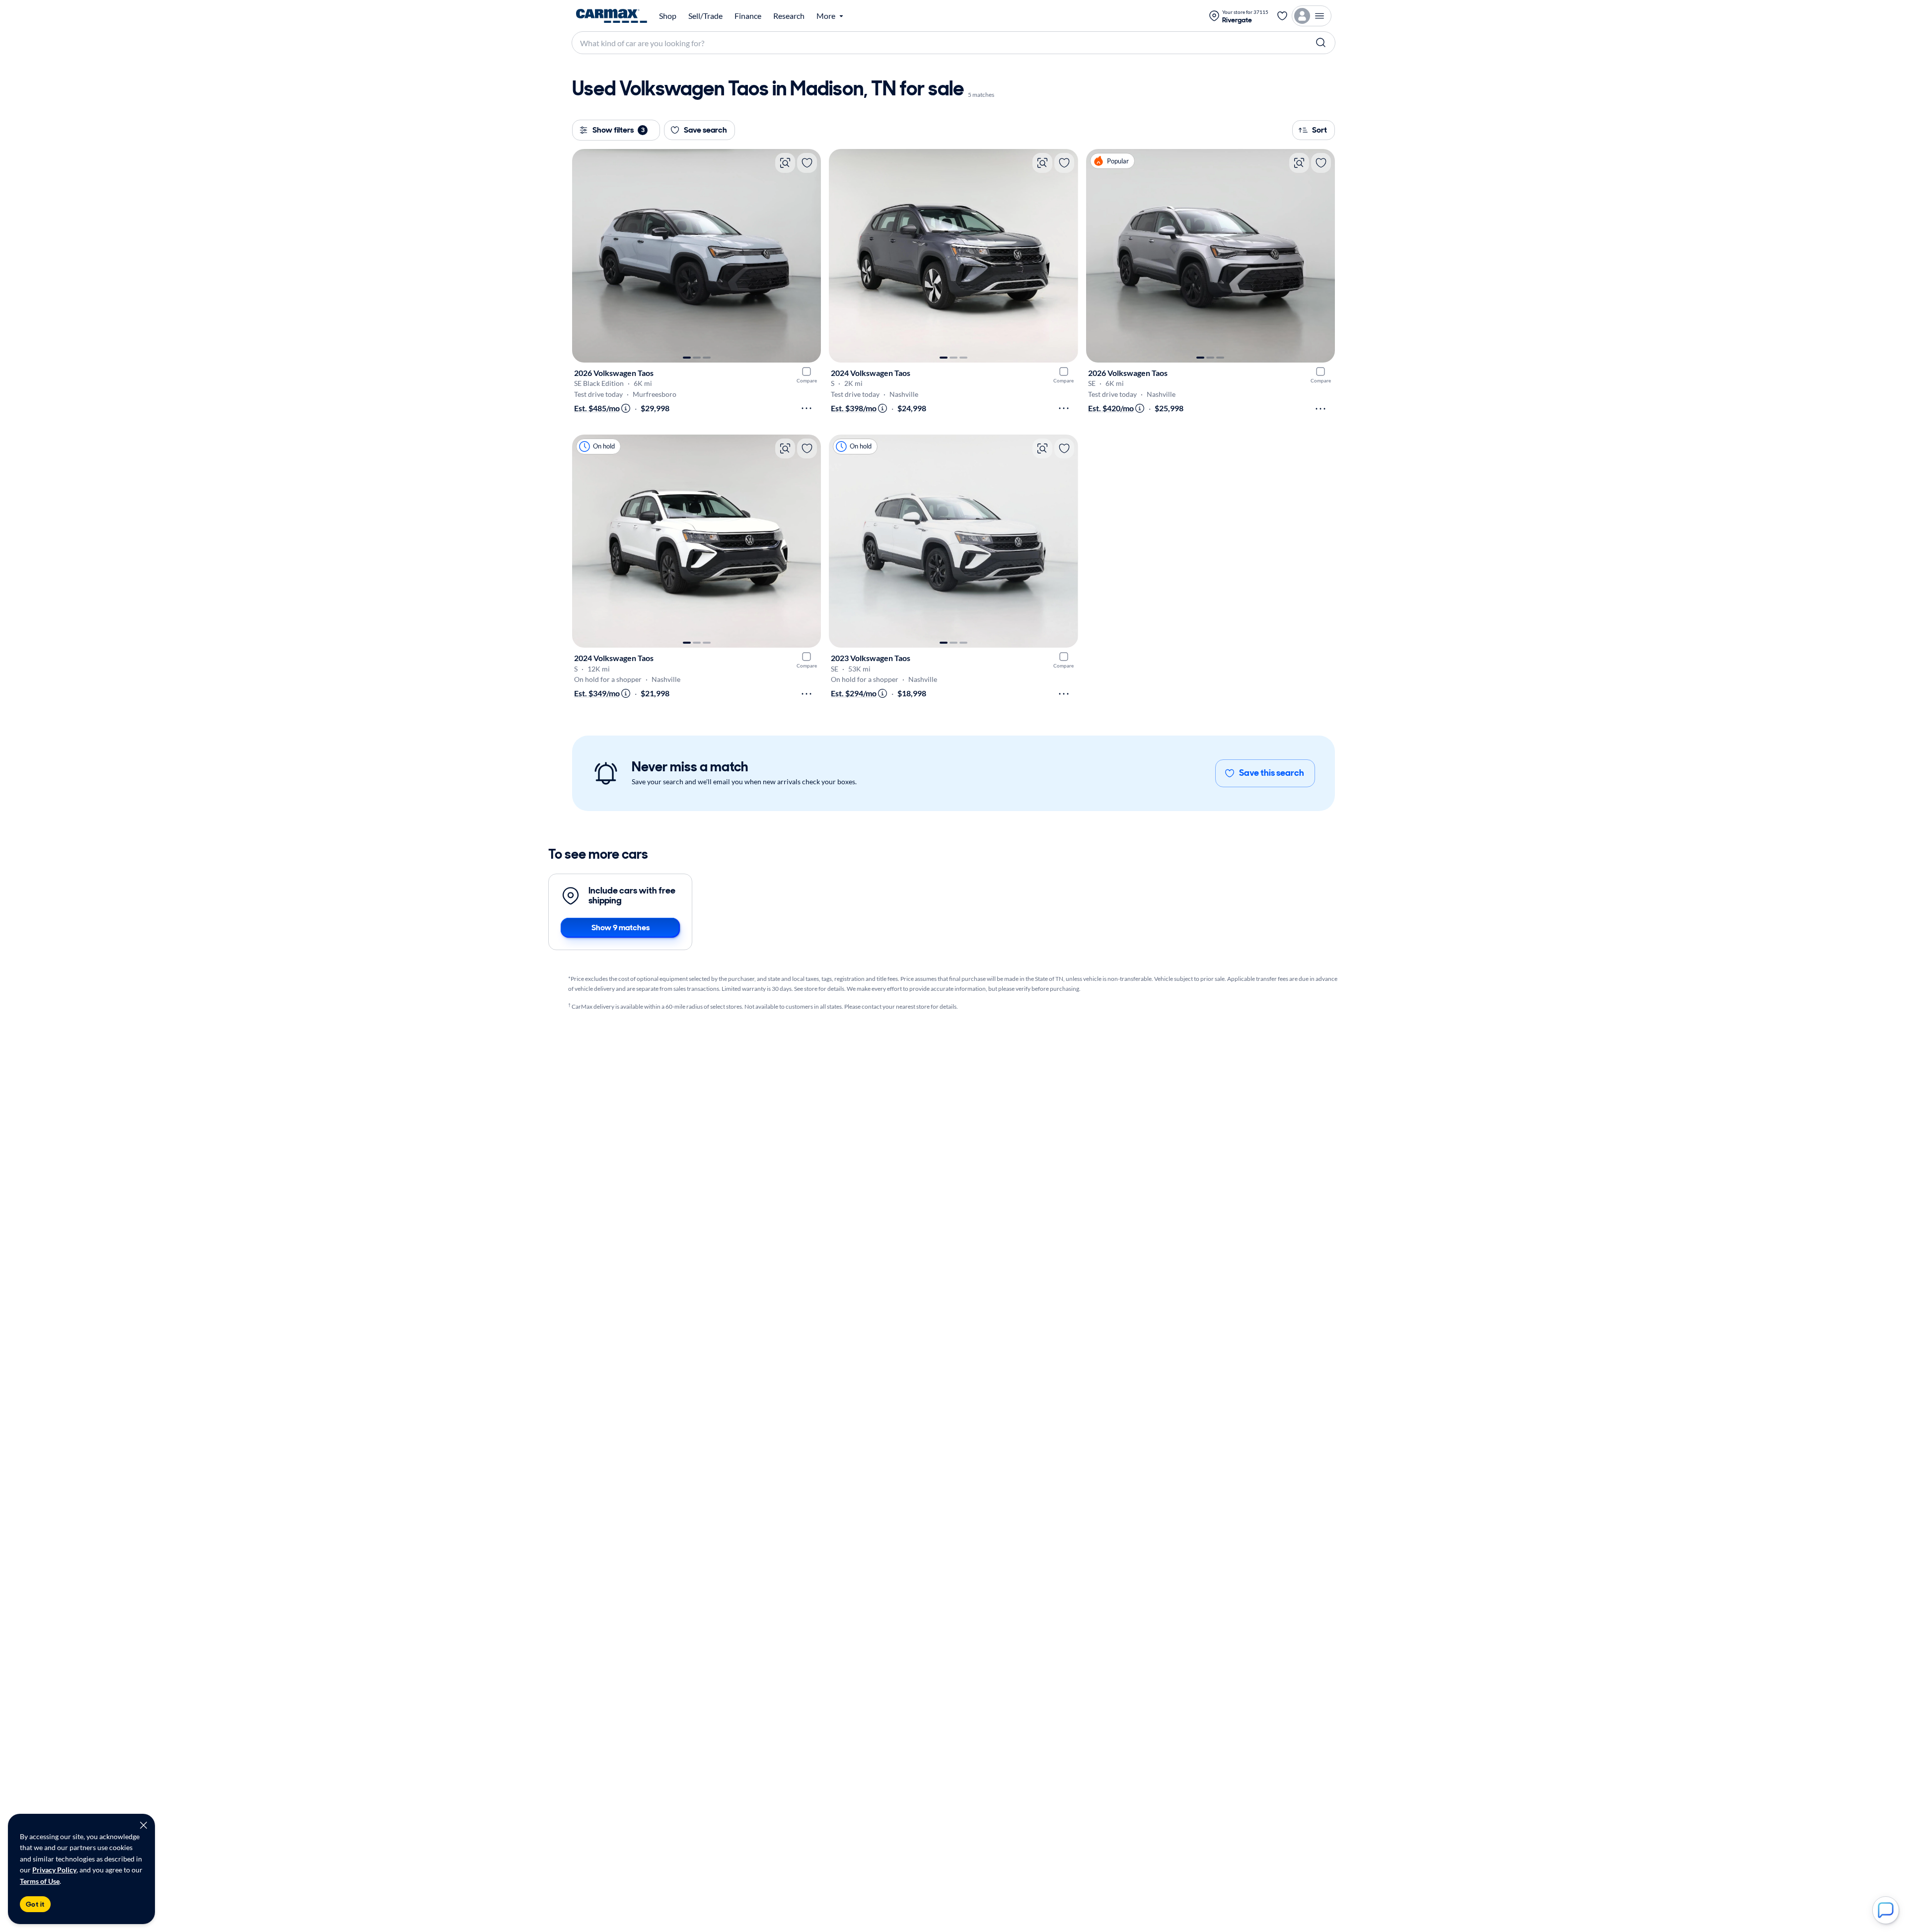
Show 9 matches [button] (621, 928)
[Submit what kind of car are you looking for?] (1321, 43)
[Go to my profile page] (1312, 16)
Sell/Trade (705, 16)
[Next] (808, 256)
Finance (748, 16)
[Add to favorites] (807, 163)
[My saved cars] (1282, 16)
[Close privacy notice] (144, 1825)
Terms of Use (40, 1881)
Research (789, 16)
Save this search (1272, 773)
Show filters (619, 130)
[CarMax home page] (612, 16)
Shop (668, 16)
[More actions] (807, 408)
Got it (35, 1904)
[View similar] (785, 163)
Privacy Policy (54, 1870)
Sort (1320, 130)
